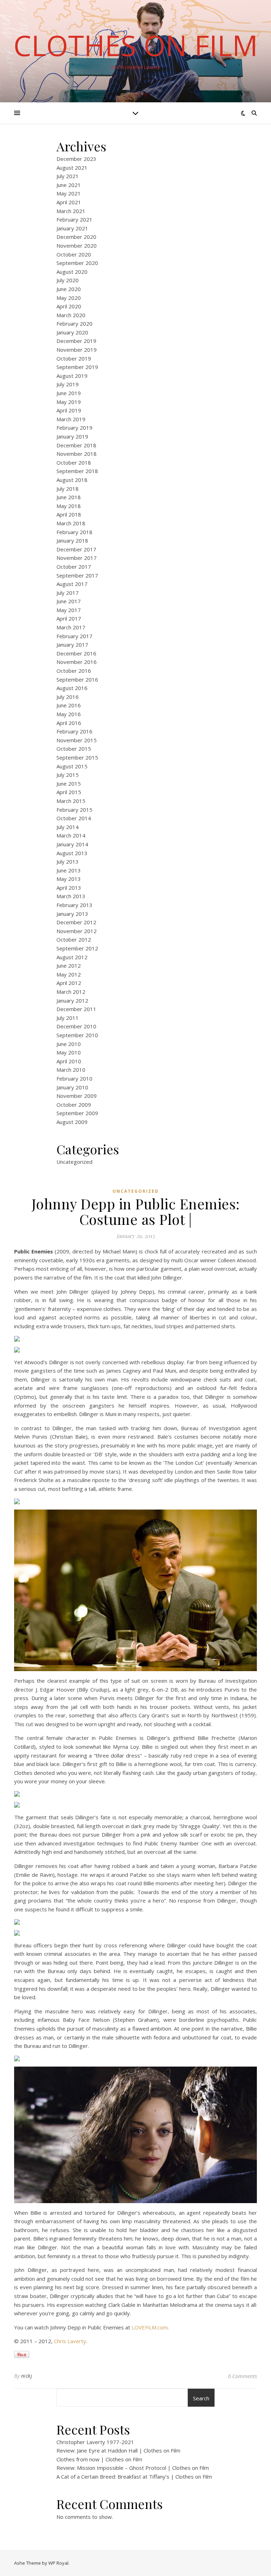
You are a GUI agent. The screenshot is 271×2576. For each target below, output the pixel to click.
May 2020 (69, 298)
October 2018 (74, 462)
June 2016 (69, 705)
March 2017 (71, 627)
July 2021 (68, 176)
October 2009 (74, 1105)
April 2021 (69, 202)
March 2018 (71, 523)
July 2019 (68, 384)
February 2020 (74, 323)
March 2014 (71, 835)
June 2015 (69, 784)
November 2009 (77, 1096)
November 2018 (77, 454)
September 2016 (77, 679)
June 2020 (69, 289)
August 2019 (72, 376)
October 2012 (74, 939)
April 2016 (69, 723)
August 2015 (72, 766)
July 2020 (68, 280)
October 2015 (74, 749)
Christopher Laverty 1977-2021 (95, 2442)
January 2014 (72, 844)
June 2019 (69, 393)
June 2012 (69, 966)
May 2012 (69, 974)
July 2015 (68, 775)
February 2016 (74, 731)
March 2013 (71, 896)
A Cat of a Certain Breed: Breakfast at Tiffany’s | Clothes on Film (134, 2477)
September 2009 (77, 1113)
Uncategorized (74, 1162)
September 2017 (77, 575)
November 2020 (77, 246)
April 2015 (69, 792)
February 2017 (74, 636)
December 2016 (76, 653)
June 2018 (69, 497)
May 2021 (69, 193)
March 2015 (71, 801)
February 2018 (74, 532)
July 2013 (68, 861)
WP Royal (58, 2563)
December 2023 (76, 159)
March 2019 (71, 419)
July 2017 (68, 593)
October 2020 (74, 254)
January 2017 (72, 645)
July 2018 (68, 489)
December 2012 (76, 922)
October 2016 (74, 671)
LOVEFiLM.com (150, 2327)
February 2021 (74, 219)
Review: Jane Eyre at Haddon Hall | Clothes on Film (118, 2450)
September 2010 (77, 1035)
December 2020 (76, 237)
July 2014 (68, 827)
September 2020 (77, 263)
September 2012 (77, 948)
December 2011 (76, 1009)
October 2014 (74, 818)
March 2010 (71, 1070)
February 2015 (74, 810)
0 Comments (242, 2376)
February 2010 (74, 1078)
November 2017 (77, 558)
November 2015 (77, 740)
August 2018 (72, 480)
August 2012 (72, 957)
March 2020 (71, 315)
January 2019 (72, 436)
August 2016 (72, 688)
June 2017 (69, 601)
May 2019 (69, 402)
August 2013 (72, 853)
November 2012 (77, 931)
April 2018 (69, 514)
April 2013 (69, 888)
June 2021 (69, 185)
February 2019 (74, 428)
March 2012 (71, 992)
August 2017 (72, 584)
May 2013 (69, 879)
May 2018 (69, 506)
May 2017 (69, 610)
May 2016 (69, 714)
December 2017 (76, 549)
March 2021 (71, 211)
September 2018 (77, 471)
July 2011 (68, 1018)
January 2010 (72, 1087)
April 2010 (69, 1061)
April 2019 (69, 410)
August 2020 (72, 272)
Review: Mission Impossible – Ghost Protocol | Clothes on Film (133, 2468)
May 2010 (69, 1052)
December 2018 (76, 445)
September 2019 (77, 367)
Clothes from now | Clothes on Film (99, 2459)
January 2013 (72, 914)
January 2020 (72, 332)
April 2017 (69, 618)
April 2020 (69, 306)
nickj (27, 2376)
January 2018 (72, 540)
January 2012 (72, 1000)
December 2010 (76, 1026)
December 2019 (76, 341)
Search (201, 2398)
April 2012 (69, 983)
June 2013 (69, 870)
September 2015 (77, 757)
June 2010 (69, 1044)
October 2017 (74, 567)
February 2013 (74, 905)
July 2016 (68, 697)
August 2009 (72, 1122)
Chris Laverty (70, 2341)
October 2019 (74, 358)
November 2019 (77, 350)
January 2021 (72, 228)
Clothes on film (136, 45)
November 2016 (77, 662)
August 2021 (72, 168)
